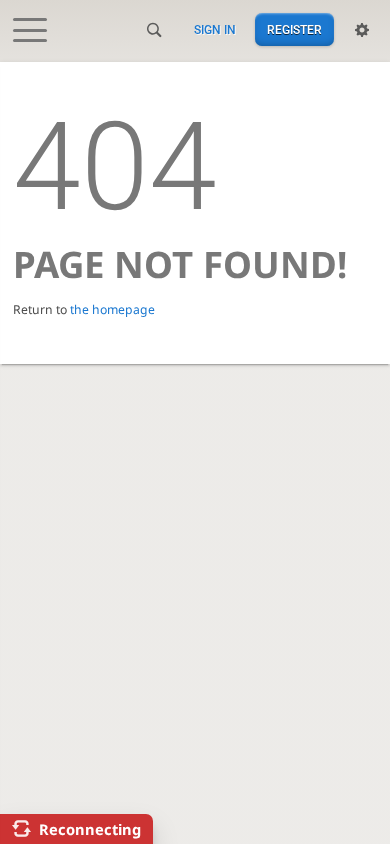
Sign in (215, 30)
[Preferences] (362, 30)
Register (294, 30)
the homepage (112, 309)
